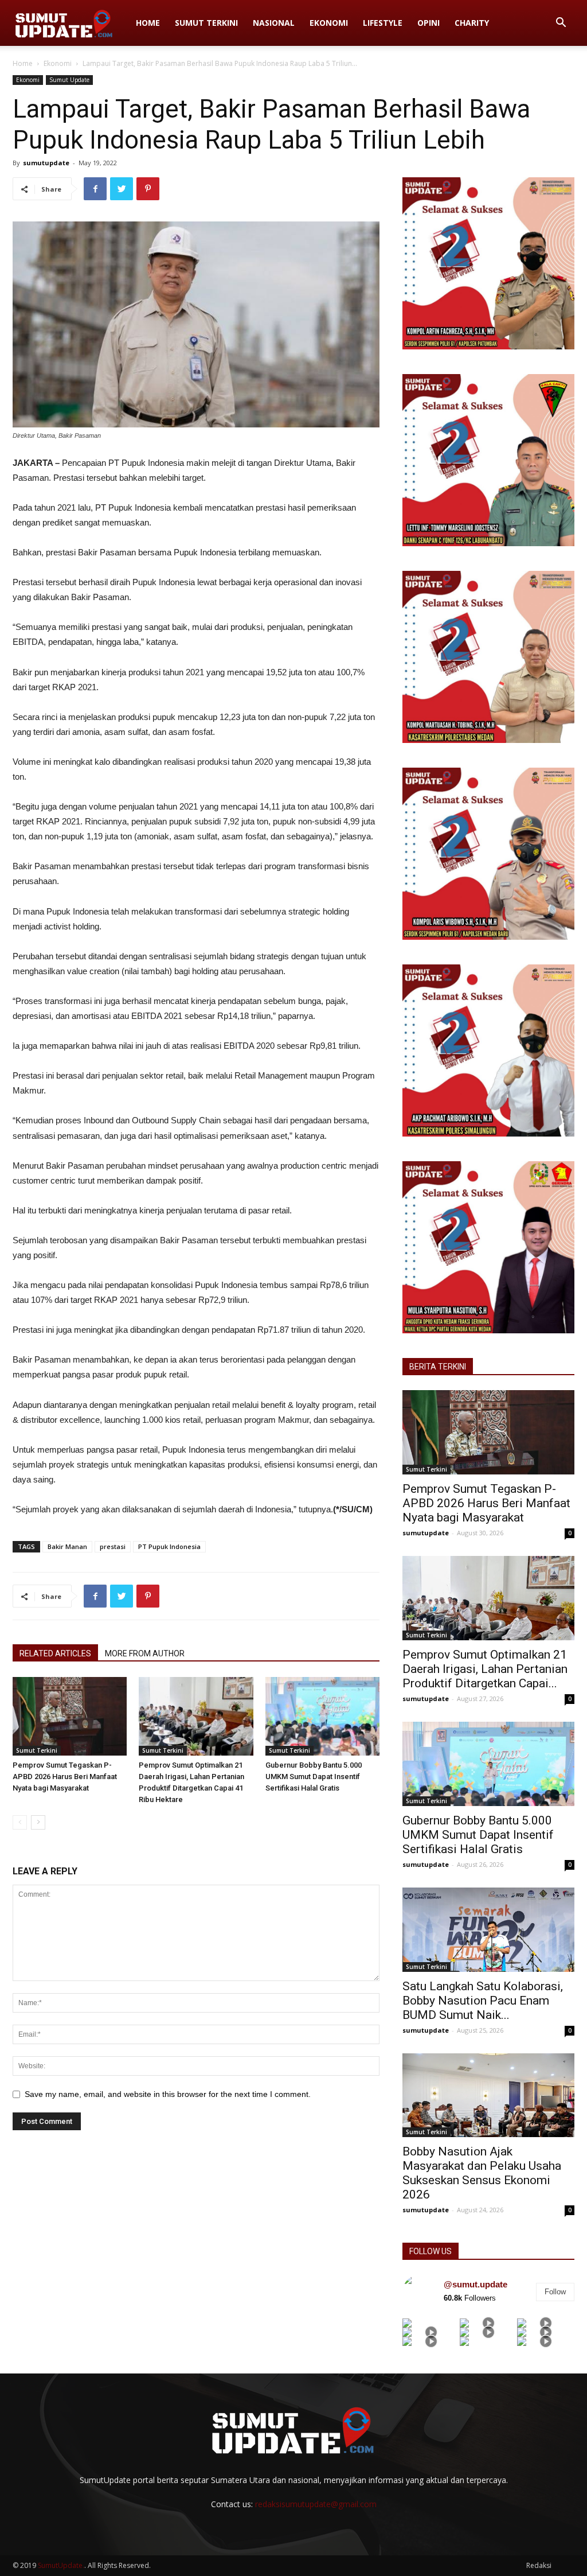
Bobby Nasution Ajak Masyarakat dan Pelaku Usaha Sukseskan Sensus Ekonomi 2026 (482, 2173)
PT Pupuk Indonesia (169, 1546)
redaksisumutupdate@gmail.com (316, 2504)
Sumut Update (69, 80)
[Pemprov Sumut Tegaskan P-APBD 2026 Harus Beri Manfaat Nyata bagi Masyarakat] (70, 1716)
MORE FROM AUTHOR (145, 1653)
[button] (561, 24)
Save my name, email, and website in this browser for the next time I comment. (168, 2094)
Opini (428, 23)
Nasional (274, 23)
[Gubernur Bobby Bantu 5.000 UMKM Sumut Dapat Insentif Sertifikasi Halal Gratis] (322, 1716)
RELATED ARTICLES (55, 1653)
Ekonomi (329, 23)
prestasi (113, 1546)
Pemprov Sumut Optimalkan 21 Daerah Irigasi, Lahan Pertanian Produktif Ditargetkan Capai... (485, 1669)
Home (148, 23)
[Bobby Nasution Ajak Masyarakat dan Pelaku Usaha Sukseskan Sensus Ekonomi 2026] (488, 2096)
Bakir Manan (67, 1546)
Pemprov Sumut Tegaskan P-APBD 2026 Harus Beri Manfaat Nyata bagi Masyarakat (65, 1777)
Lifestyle (383, 23)
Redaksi (539, 2565)
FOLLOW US (431, 2251)
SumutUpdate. (61, 2565)
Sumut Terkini (206, 23)
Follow (555, 2292)
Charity (472, 23)
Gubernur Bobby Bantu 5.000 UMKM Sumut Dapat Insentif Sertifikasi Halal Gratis (314, 1777)
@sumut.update (476, 2284)
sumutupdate (46, 163)
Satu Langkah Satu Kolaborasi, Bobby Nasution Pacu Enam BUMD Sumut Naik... (483, 2001)
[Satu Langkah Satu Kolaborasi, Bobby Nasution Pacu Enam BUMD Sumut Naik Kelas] (488, 1930)
